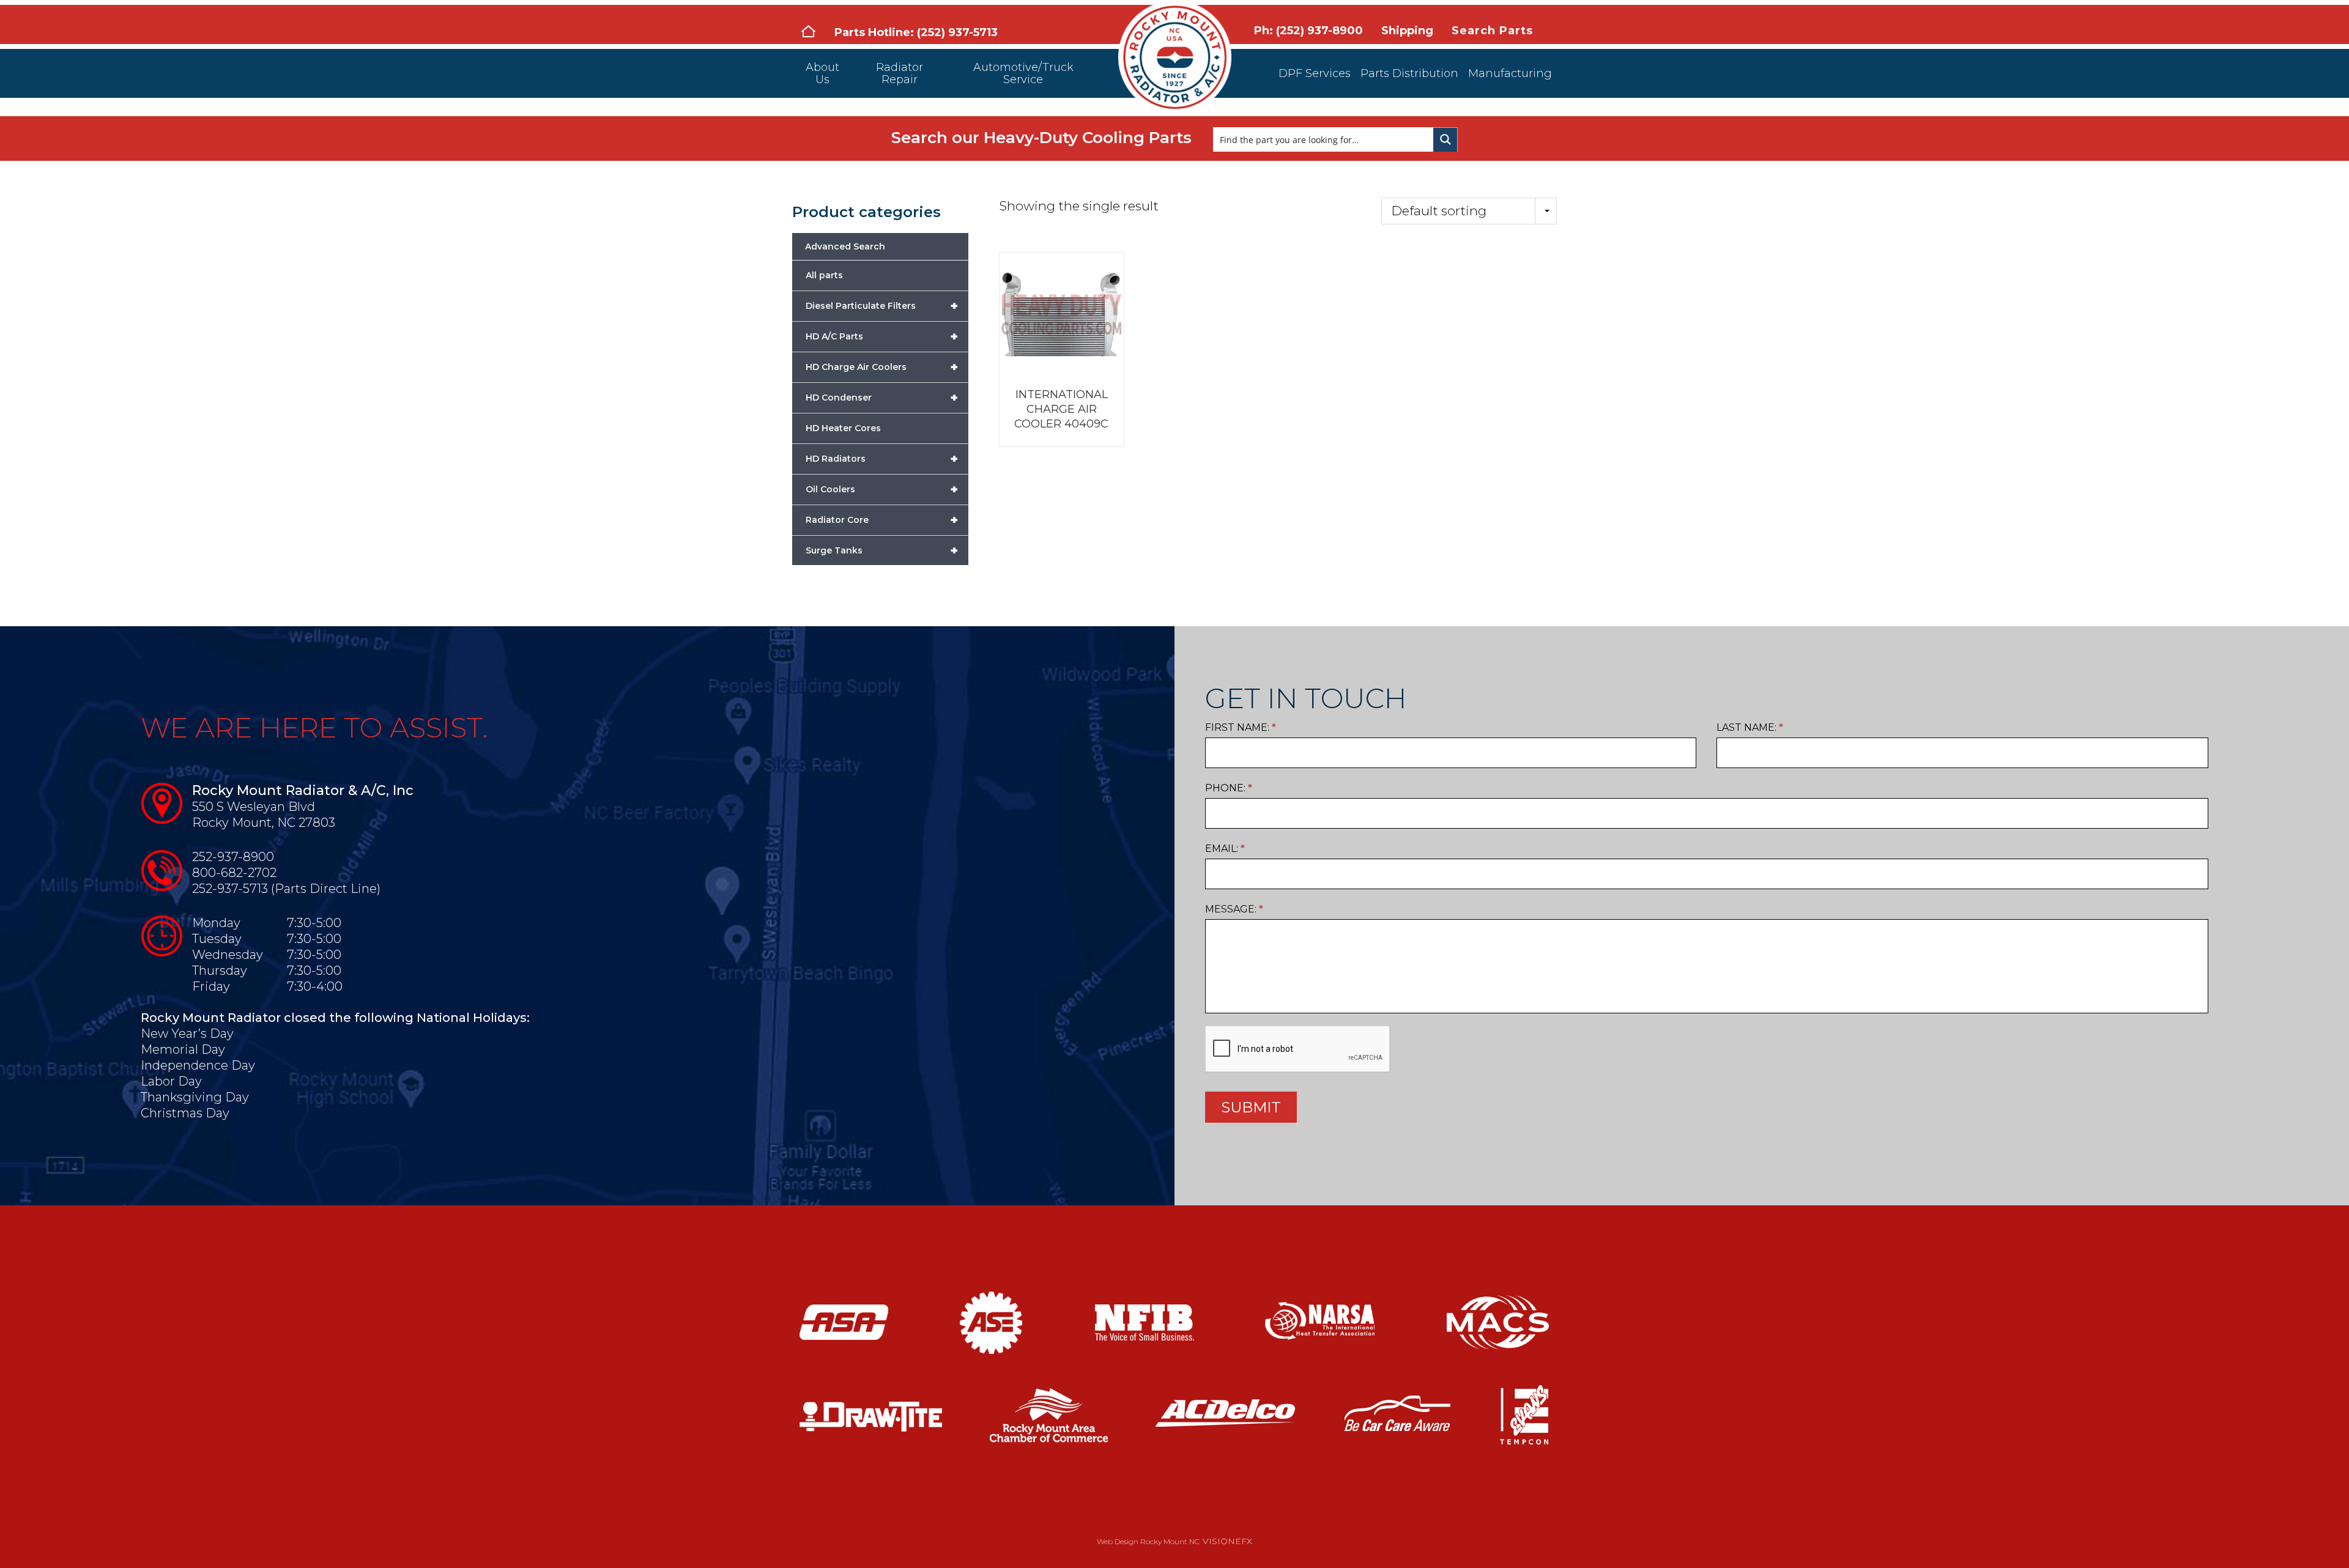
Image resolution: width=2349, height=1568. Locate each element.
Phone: (1229, 788)
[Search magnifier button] (1445, 139)
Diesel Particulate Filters (882, 306)
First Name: (1241, 727)
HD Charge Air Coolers (882, 367)
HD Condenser (882, 398)
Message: (1234, 909)
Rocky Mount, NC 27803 (264, 823)
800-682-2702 (234, 873)
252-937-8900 (233, 857)
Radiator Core (882, 520)
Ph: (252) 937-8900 (1308, 31)
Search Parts (1492, 31)
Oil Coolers (882, 489)
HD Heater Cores (843, 428)
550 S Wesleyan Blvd (254, 807)
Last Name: (1750, 727)
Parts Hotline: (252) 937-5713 (916, 32)
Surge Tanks (882, 550)
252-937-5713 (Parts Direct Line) (286, 889)
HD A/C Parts (882, 336)
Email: (1225, 849)
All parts (824, 275)
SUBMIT (1251, 1107)
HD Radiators (882, 459)
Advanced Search (845, 246)
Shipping (1407, 31)
